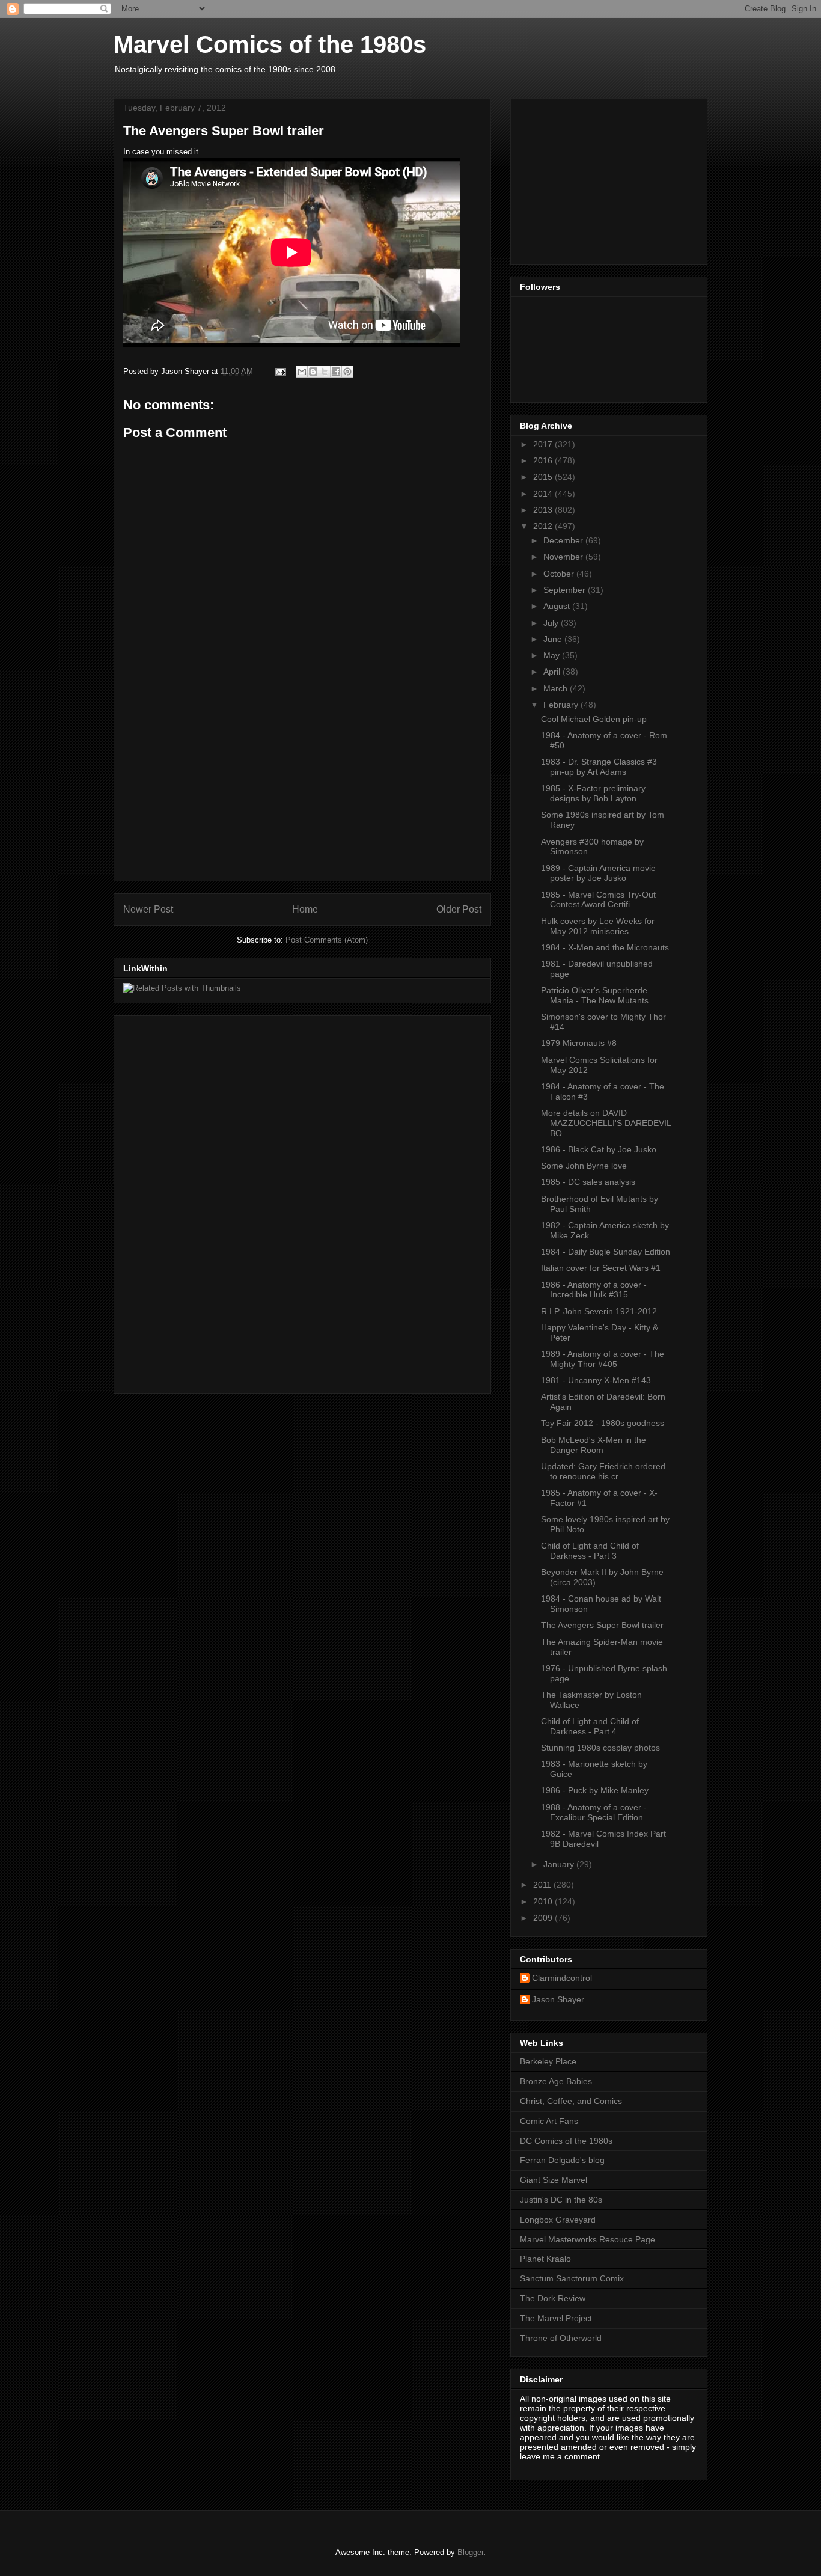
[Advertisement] (302, 797)
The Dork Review (553, 2298)
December (564, 540)
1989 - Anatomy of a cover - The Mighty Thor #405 (603, 1359)
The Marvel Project (556, 2318)
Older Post (459, 909)
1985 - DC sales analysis (588, 1182)
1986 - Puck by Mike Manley (595, 1790)
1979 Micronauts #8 (579, 1043)
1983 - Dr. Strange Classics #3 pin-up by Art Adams (599, 767)
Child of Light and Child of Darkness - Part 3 (590, 1551)
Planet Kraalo (545, 2259)
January (560, 1864)
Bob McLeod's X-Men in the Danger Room (594, 1445)
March (557, 688)
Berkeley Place (548, 2061)
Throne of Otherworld (561, 2338)
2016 (544, 460)
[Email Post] (280, 371)
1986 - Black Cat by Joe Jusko (599, 1149)
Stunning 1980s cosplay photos (600, 1748)
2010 (544, 1901)
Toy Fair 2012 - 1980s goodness (603, 1423)
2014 (544, 494)
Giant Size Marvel (554, 2180)
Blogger (470, 2552)
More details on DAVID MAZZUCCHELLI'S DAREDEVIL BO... (606, 1123)
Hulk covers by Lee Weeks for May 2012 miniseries (598, 926)
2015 (544, 477)
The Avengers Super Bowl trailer (602, 1625)
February (562, 705)
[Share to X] (325, 372)
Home (305, 909)
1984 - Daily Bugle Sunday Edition (606, 1252)
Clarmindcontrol (562, 1978)
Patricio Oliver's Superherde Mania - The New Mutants (595, 995)
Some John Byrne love (584, 1166)
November (564, 557)
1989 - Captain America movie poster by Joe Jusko (598, 873)
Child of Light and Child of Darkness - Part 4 (590, 1726)
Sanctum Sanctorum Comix (572, 2278)
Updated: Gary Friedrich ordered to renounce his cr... (603, 1471)
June (554, 639)
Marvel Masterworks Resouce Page (588, 2239)
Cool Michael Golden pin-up (594, 719)
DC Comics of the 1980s (566, 2141)
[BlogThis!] (313, 372)
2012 (544, 526)
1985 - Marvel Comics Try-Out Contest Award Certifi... (598, 900)
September (566, 590)
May (553, 655)
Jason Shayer (558, 1999)
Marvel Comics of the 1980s (270, 44)
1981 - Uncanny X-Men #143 (596, 1380)
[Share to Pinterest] (347, 372)
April (553, 672)
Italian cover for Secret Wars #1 (601, 1268)
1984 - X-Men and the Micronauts (605, 947)
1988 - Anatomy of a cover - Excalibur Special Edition (594, 1812)
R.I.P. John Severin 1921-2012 (599, 1311)
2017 (544, 444)
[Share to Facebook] (336, 372)
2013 (544, 510)
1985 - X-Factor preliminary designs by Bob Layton (593, 793)
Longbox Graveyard (558, 2220)
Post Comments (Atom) (327, 940)
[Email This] (302, 372)
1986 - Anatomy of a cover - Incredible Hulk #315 (594, 1290)
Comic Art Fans (549, 2121)
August (558, 606)
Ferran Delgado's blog (562, 2160)
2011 (543, 1885)
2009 (544, 1918)
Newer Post (148, 909)
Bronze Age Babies (556, 2081)
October (560, 574)
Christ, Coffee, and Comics (571, 2101)
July (552, 623)
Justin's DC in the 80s (561, 2200)
